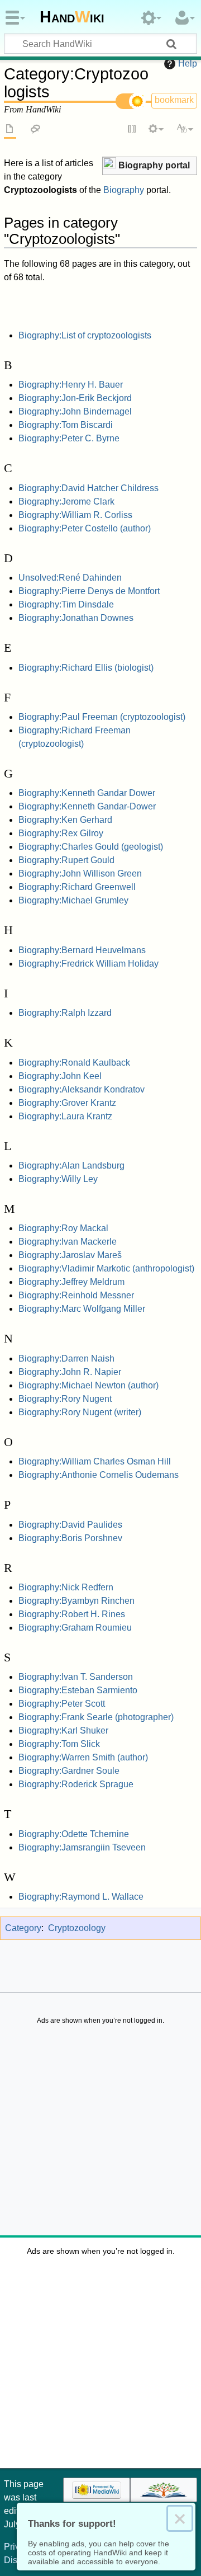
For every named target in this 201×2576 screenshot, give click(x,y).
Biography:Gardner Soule (69, 1771)
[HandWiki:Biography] (109, 164)
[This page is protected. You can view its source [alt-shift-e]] (132, 130)
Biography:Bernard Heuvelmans (82, 950)
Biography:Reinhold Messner (76, 1295)
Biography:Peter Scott (62, 1704)
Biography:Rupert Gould (66, 860)
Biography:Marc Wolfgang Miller (82, 1309)
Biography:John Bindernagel (75, 411)
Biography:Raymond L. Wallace (81, 1897)
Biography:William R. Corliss (75, 515)
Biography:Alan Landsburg (71, 1165)
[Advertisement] (100, 2133)
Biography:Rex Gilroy (61, 833)
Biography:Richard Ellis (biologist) (86, 668)
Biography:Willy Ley (58, 1179)
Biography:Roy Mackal (63, 1228)
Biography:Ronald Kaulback (74, 1063)
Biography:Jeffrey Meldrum (71, 1282)
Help (188, 63)
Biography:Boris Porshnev (70, 1538)
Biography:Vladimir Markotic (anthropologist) (106, 1268)
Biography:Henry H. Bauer (71, 385)
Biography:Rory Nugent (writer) (80, 1412)
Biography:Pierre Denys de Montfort (89, 591)
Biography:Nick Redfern (66, 1587)
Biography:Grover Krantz (67, 1103)
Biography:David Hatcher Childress (88, 488)
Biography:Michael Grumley (73, 900)
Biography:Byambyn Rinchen (76, 1601)
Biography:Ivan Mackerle (68, 1242)
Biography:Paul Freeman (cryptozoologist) (102, 717)
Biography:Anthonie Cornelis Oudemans (99, 1475)
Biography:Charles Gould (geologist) (91, 847)
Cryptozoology (77, 1928)
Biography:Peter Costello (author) (85, 528)
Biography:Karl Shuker (63, 1730)
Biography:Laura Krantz (65, 1116)
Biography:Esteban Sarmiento (78, 1690)
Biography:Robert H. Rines (72, 1614)
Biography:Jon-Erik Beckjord (75, 398)
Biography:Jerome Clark (66, 501)
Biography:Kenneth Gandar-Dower (87, 806)
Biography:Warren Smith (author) (83, 1757)
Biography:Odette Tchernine (74, 1834)
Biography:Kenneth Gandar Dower (87, 793)
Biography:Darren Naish (66, 1358)
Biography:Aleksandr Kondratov (82, 1089)
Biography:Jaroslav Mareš (70, 1255)
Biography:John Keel (60, 1076)
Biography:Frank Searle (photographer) (96, 1717)
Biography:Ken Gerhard (65, 820)
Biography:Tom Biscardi (66, 425)
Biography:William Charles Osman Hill (95, 1461)
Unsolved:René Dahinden (70, 578)
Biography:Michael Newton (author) (88, 1385)
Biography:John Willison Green (80, 873)
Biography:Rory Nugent (65, 1399)
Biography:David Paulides (70, 1525)
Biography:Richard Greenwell (77, 887)
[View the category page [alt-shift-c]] (10, 130)
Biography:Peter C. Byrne (69, 438)
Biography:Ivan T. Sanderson (76, 1677)
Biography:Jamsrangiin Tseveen (82, 1847)
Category (23, 1928)
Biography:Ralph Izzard (65, 1013)
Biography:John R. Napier (70, 1372)
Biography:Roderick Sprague (76, 1784)
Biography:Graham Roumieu (75, 1628)
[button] (150, 166)
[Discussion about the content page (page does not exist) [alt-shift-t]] (36, 130)
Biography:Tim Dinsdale (66, 604)
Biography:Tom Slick (59, 1744)
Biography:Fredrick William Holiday (88, 964)
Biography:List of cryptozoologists (85, 335)
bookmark (174, 100)
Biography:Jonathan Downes (76, 618)
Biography (124, 190)
